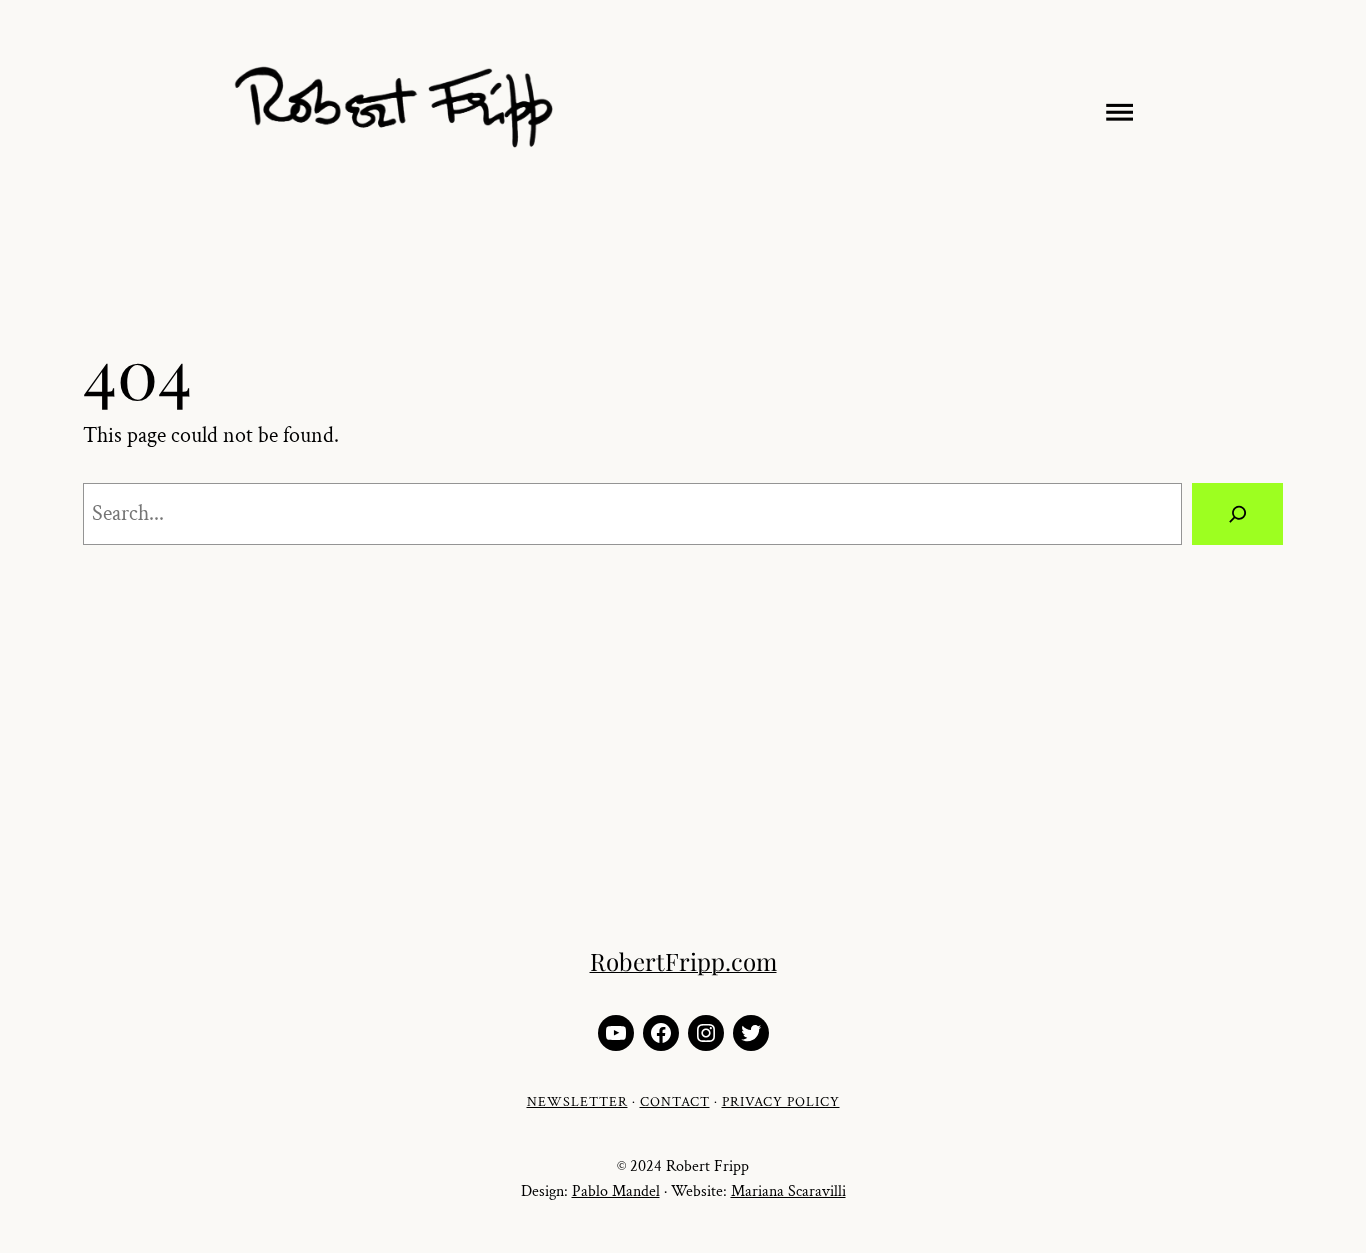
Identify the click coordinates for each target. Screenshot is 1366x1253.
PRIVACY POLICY (781, 1102)
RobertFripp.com (683, 961)
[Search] (1237, 513)
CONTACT (675, 1102)
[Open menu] (1115, 109)
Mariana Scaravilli (788, 1191)
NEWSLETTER (577, 1102)
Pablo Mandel (616, 1191)
